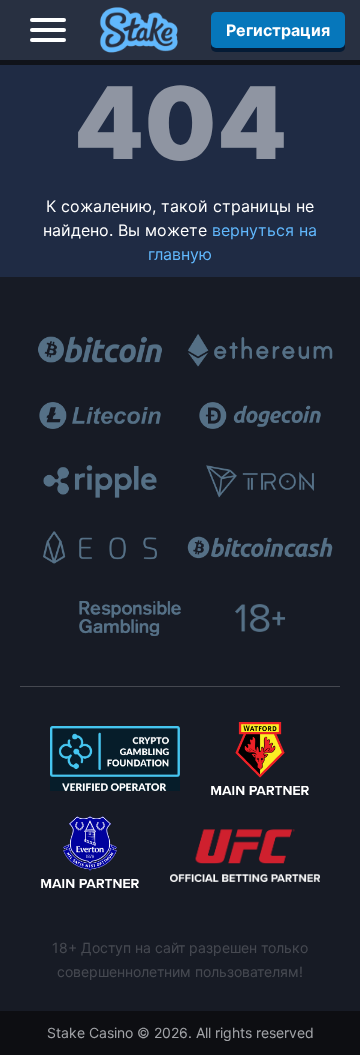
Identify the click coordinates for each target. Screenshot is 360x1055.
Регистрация (278, 30)
